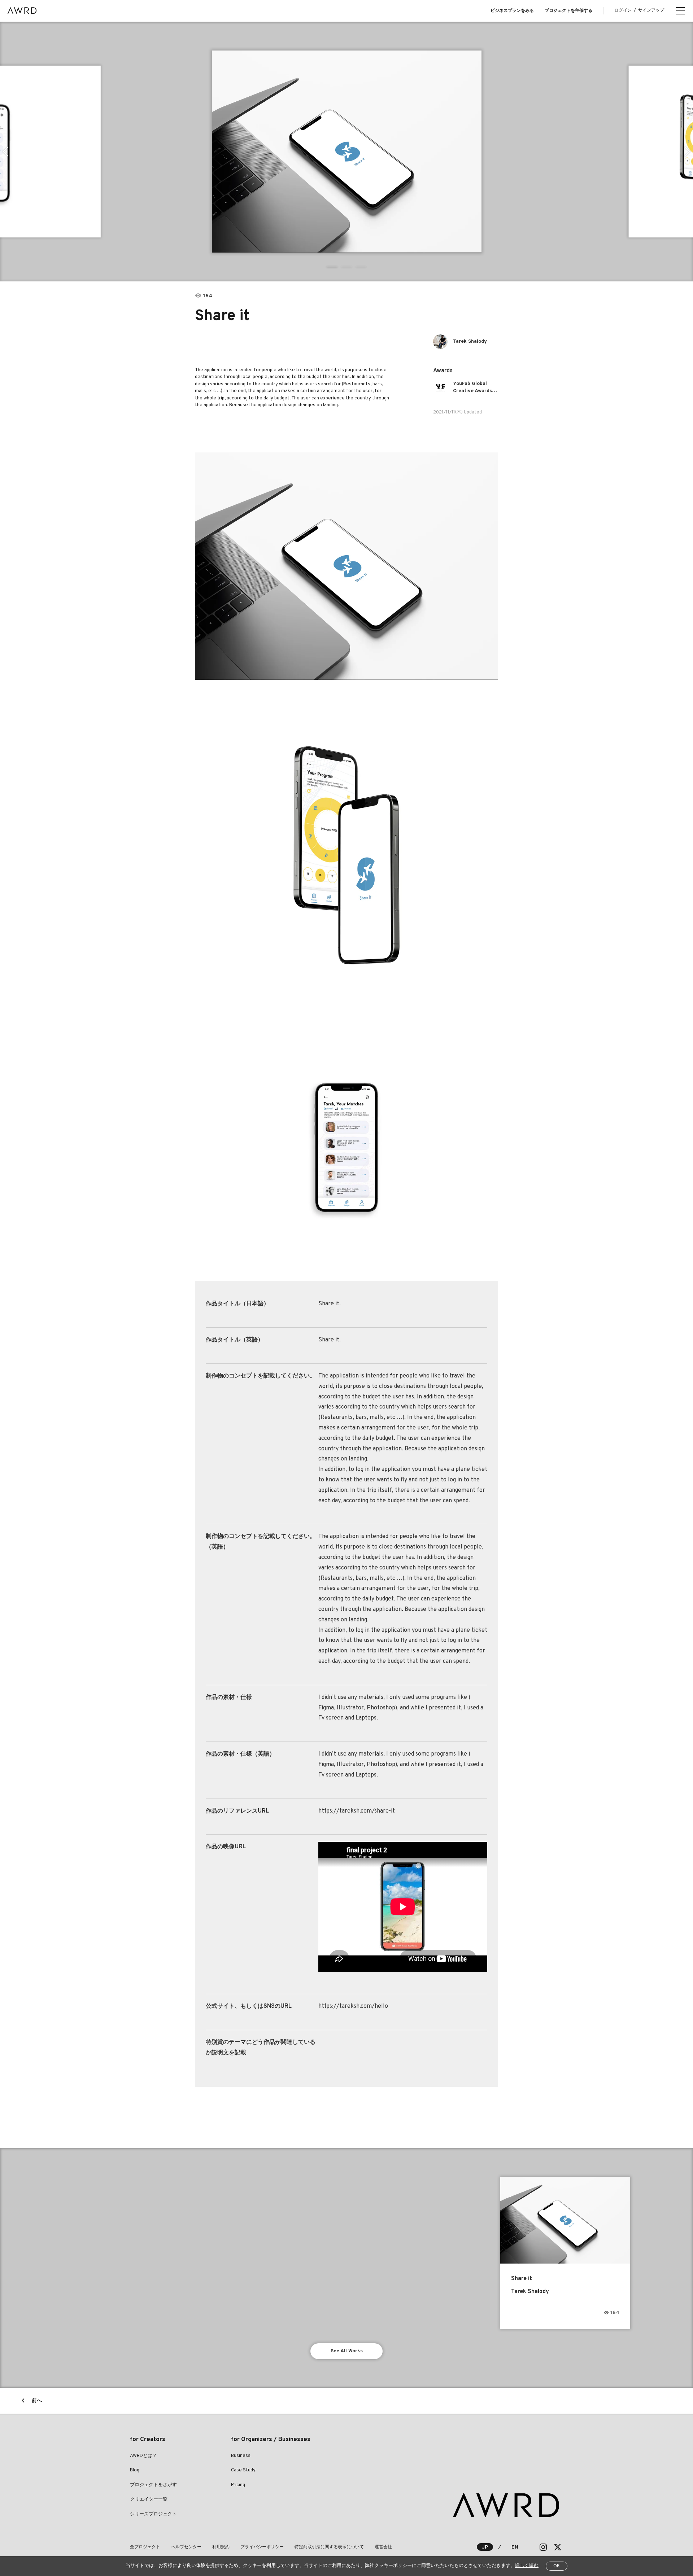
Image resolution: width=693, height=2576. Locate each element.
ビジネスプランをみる (512, 11)
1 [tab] (332, 267)
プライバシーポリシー (262, 2547)
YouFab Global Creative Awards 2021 (472, 388)
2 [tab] (346, 267)
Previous (6, 152)
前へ (37, 2401)
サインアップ (651, 10)
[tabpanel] (347, 152)
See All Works (347, 2351)
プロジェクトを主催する (568, 11)
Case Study (243, 2470)
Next (687, 152)
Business (241, 2456)
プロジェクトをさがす (153, 2485)
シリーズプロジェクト (153, 2514)
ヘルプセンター (186, 2547)
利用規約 (221, 2547)
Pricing (238, 2485)
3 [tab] (361, 267)
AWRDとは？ (143, 2456)
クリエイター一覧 (149, 2500)
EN (515, 2547)
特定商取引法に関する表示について (329, 2547)
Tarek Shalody (470, 341)
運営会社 (383, 2547)
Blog (135, 2470)
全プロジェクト (145, 2547)
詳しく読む (527, 2566)
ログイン (623, 10)
